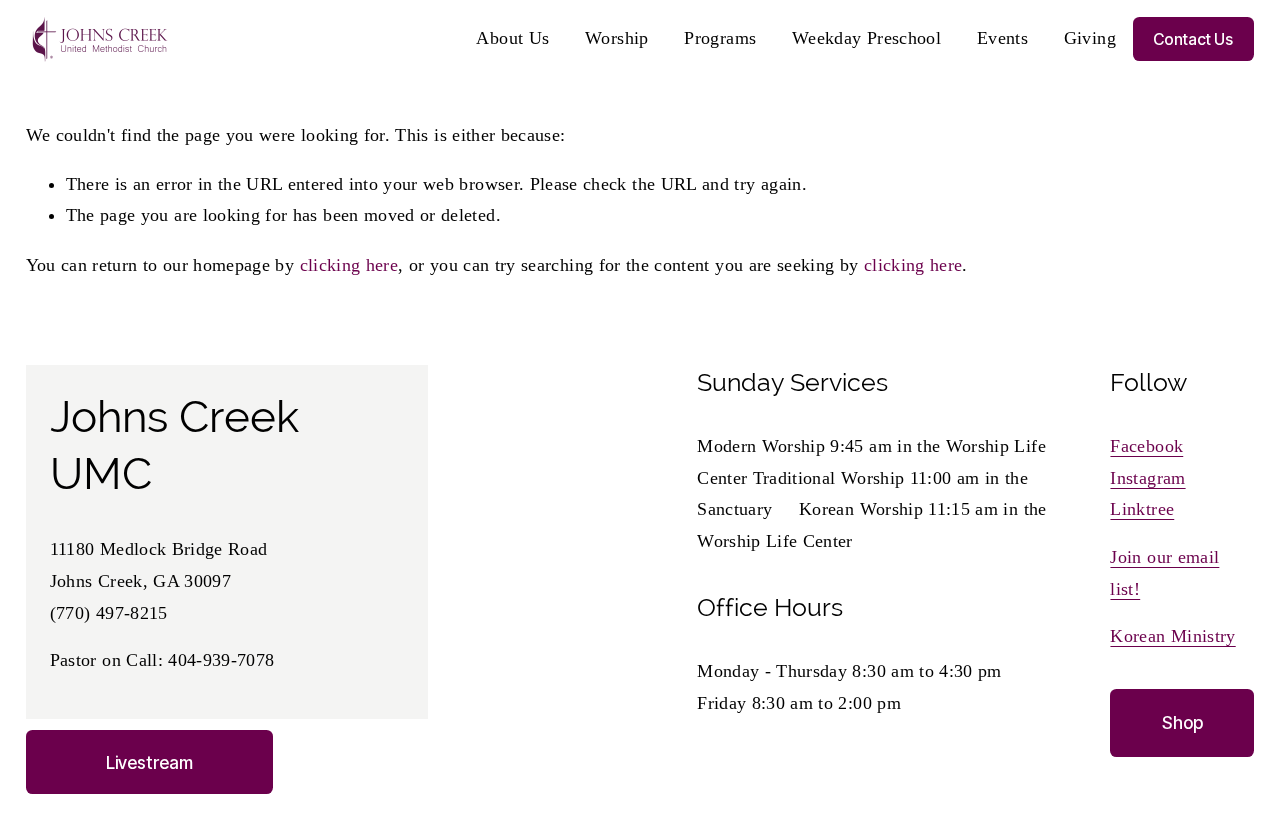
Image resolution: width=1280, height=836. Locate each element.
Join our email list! (1164, 573)
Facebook (1146, 446)
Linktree (1142, 509)
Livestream (149, 762)
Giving (1090, 38)
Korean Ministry (1172, 636)
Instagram (1147, 478)
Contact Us (1193, 39)
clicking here (349, 265)
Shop (1182, 722)
